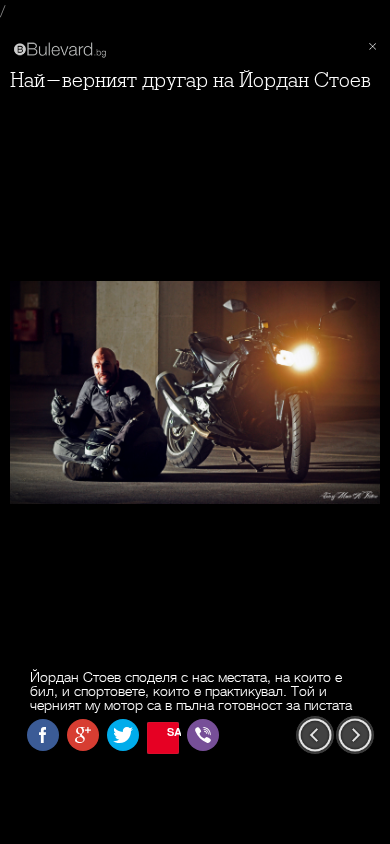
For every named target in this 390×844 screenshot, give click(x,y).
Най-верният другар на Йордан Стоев (190, 80)
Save (173, 731)
